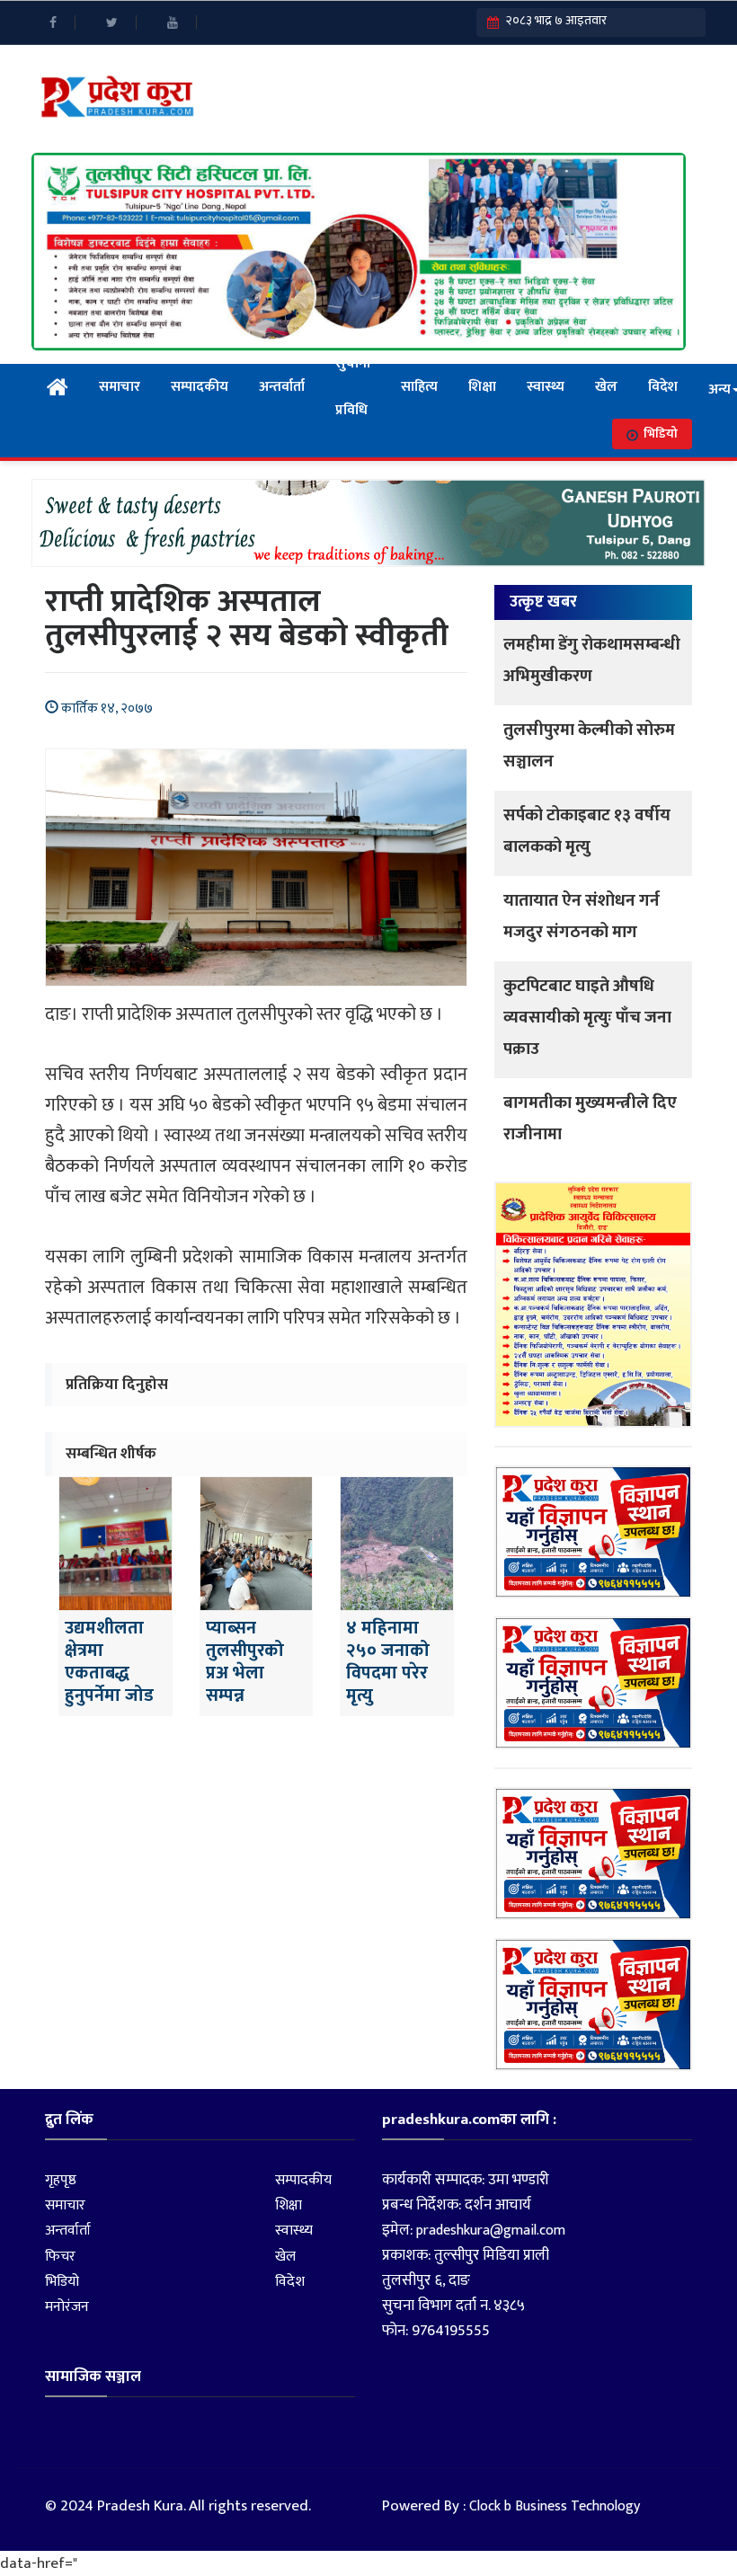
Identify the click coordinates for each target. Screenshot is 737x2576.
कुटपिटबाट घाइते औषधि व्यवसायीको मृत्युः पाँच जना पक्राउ (587, 1018)
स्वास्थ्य (546, 387)
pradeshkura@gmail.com (491, 2231)
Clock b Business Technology (555, 2506)
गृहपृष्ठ (61, 2180)
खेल (606, 387)
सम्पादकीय (200, 387)
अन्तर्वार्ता (282, 387)
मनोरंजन (67, 2307)
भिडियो (661, 434)
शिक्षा (482, 387)
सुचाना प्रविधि (353, 387)
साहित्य (419, 387)
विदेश (663, 387)
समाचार (120, 387)
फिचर (60, 2257)
